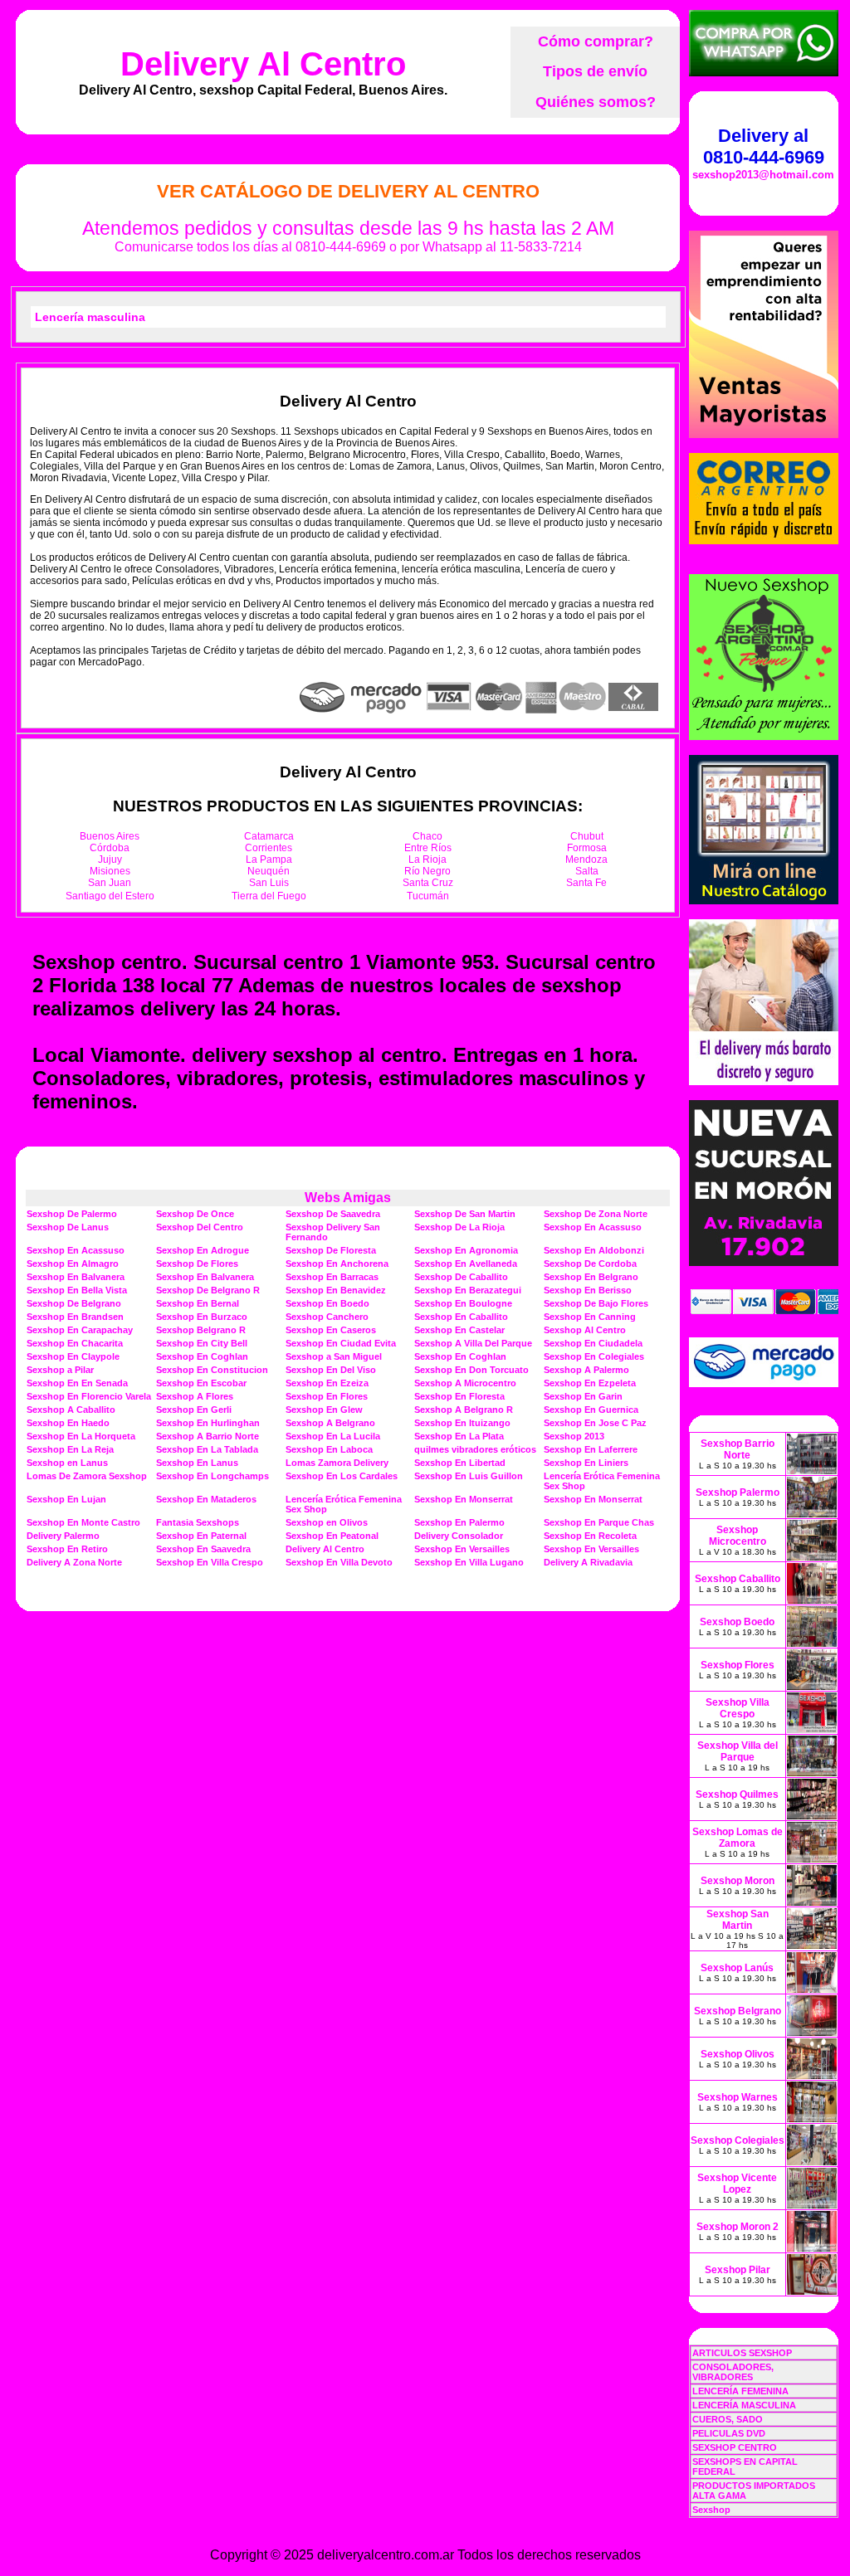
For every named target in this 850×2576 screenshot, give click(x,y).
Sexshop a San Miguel (334, 1356)
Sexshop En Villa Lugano (469, 1562)
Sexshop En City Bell (202, 1343)
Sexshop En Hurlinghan (208, 1423)
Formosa (587, 848)
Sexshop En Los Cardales (342, 1476)
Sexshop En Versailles (462, 1549)
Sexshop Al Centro (585, 1330)
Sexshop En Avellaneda (466, 1264)
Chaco (427, 836)
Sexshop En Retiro (67, 1549)
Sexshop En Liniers (586, 1463)
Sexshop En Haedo (68, 1423)
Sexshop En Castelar (459, 1330)
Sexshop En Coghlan (202, 1356)
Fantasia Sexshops (198, 1522)
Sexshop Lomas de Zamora (738, 1838)
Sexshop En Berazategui (468, 1290)
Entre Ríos (428, 848)
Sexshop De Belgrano (74, 1303)
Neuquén (269, 871)
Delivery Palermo (63, 1536)
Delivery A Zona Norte (74, 1562)
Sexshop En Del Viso (331, 1370)
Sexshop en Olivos (327, 1522)
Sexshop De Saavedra (333, 1214)
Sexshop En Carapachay (80, 1330)
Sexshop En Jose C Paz (595, 1423)
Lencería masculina (90, 317)
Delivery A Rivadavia (588, 1562)
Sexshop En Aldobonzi (594, 1250)
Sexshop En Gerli (194, 1410)
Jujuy (110, 859)
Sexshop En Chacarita (75, 1343)
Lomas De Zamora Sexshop (87, 1476)
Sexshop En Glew (324, 1410)
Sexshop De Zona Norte (596, 1214)
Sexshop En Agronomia (466, 1250)
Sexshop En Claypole (73, 1356)
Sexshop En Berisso (588, 1290)
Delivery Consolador (459, 1536)
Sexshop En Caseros (331, 1330)
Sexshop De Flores (197, 1264)
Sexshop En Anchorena (337, 1264)
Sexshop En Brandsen (75, 1317)
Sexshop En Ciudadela (593, 1343)
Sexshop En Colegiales (594, 1356)
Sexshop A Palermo (586, 1370)
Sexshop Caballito (738, 1579)
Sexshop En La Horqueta (81, 1436)
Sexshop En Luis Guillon (469, 1476)
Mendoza (586, 859)
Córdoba (110, 848)
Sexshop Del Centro (200, 1227)
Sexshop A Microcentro (465, 1383)
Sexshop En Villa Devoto (339, 1562)
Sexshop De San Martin (465, 1214)
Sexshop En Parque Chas (599, 1522)
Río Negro (427, 871)
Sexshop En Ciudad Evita (341, 1343)
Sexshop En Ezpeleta (590, 1383)
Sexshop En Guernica (591, 1410)
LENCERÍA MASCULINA (744, 2405)
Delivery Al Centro (263, 64)
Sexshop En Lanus (197, 1463)
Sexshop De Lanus (68, 1227)
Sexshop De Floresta (331, 1250)
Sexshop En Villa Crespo (210, 1562)
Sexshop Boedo (737, 1622)
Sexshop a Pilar (60, 1370)
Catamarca (269, 836)
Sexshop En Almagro (73, 1264)
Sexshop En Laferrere (591, 1449)
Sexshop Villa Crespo (738, 1708)
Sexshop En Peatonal (332, 1536)
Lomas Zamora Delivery (337, 1463)
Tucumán (428, 896)
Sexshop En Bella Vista (77, 1290)
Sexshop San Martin (738, 1920)
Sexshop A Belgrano (330, 1423)
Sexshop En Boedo (327, 1303)
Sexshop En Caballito (461, 1317)
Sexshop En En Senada (77, 1383)
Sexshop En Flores (327, 1396)
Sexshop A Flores (195, 1396)
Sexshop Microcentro (738, 1536)
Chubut (587, 836)
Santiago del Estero (110, 896)
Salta (587, 871)
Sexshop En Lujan (66, 1499)
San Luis (269, 883)
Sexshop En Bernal (198, 1303)
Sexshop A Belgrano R (464, 1410)
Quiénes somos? (596, 102)
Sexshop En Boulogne (463, 1303)
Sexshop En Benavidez (336, 1290)
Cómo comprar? (596, 41)
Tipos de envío (595, 71)
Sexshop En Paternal (201, 1536)
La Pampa (269, 859)
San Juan (110, 883)
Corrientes (269, 848)
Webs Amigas (348, 1198)
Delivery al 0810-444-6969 (764, 146)
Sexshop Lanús (737, 1968)
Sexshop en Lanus (67, 1463)
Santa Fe (586, 883)
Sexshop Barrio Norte (738, 1449)
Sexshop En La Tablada (207, 1449)
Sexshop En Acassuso (593, 1227)
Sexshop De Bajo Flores (596, 1303)
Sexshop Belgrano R (201, 1330)
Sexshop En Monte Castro (83, 1522)
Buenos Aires (110, 836)
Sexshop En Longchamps (212, 1476)
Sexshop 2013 (574, 1436)
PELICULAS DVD (729, 2433)
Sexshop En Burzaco (202, 1317)
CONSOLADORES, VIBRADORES (733, 2372)
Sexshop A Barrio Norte (208, 1436)
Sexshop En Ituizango (462, 1423)
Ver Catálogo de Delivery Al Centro (348, 191)
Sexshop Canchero (327, 1317)
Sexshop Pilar (738, 2270)
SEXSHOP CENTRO (735, 2447)
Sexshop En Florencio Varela (89, 1396)
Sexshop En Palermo (459, 1522)
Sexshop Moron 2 (738, 2227)
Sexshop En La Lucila (333, 1436)
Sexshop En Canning (590, 1317)
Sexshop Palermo (738, 1493)
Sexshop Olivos (738, 2054)
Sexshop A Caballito (71, 1410)
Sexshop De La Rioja (459, 1227)
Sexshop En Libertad (460, 1463)
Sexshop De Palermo (72, 1214)
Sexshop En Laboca (329, 1449)
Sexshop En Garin (583, 1396)
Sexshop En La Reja (70, 1449)
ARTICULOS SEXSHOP (742, 2353)
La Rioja (427, 859)
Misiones (110, 871)
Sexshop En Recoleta (590, 1536)
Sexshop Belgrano (738, 2011)
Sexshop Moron (738, 1881)
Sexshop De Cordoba (590, 1264)
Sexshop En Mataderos (206, 1499)
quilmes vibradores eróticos (475, 1449)
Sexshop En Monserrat (464, 1499)
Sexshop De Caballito (461, 1277)
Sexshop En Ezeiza (327, 1383)
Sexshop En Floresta (459, 1396)
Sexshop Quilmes (737, 1794)
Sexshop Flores (738, 1665)
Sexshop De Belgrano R (208, 1290)
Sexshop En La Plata (459, 1436)
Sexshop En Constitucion (212, 1370)
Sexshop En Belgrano (591, 1277)
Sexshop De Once (195, 1214)
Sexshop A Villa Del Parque (473, 1343)
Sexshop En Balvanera (76, 1277)
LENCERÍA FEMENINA (740, 2391)
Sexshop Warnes (738, 2097)
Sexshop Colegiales (738, 2140)
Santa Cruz (428, 883)
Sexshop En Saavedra (203, 1549)
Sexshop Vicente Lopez (737, 2184)
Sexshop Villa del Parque (738, 1751)
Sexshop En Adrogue (203, 1250)
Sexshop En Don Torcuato (471, 1370)
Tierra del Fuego (269, 896)
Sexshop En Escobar (201, 1383)
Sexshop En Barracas (332, 1277)
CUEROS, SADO (728, 2419)
